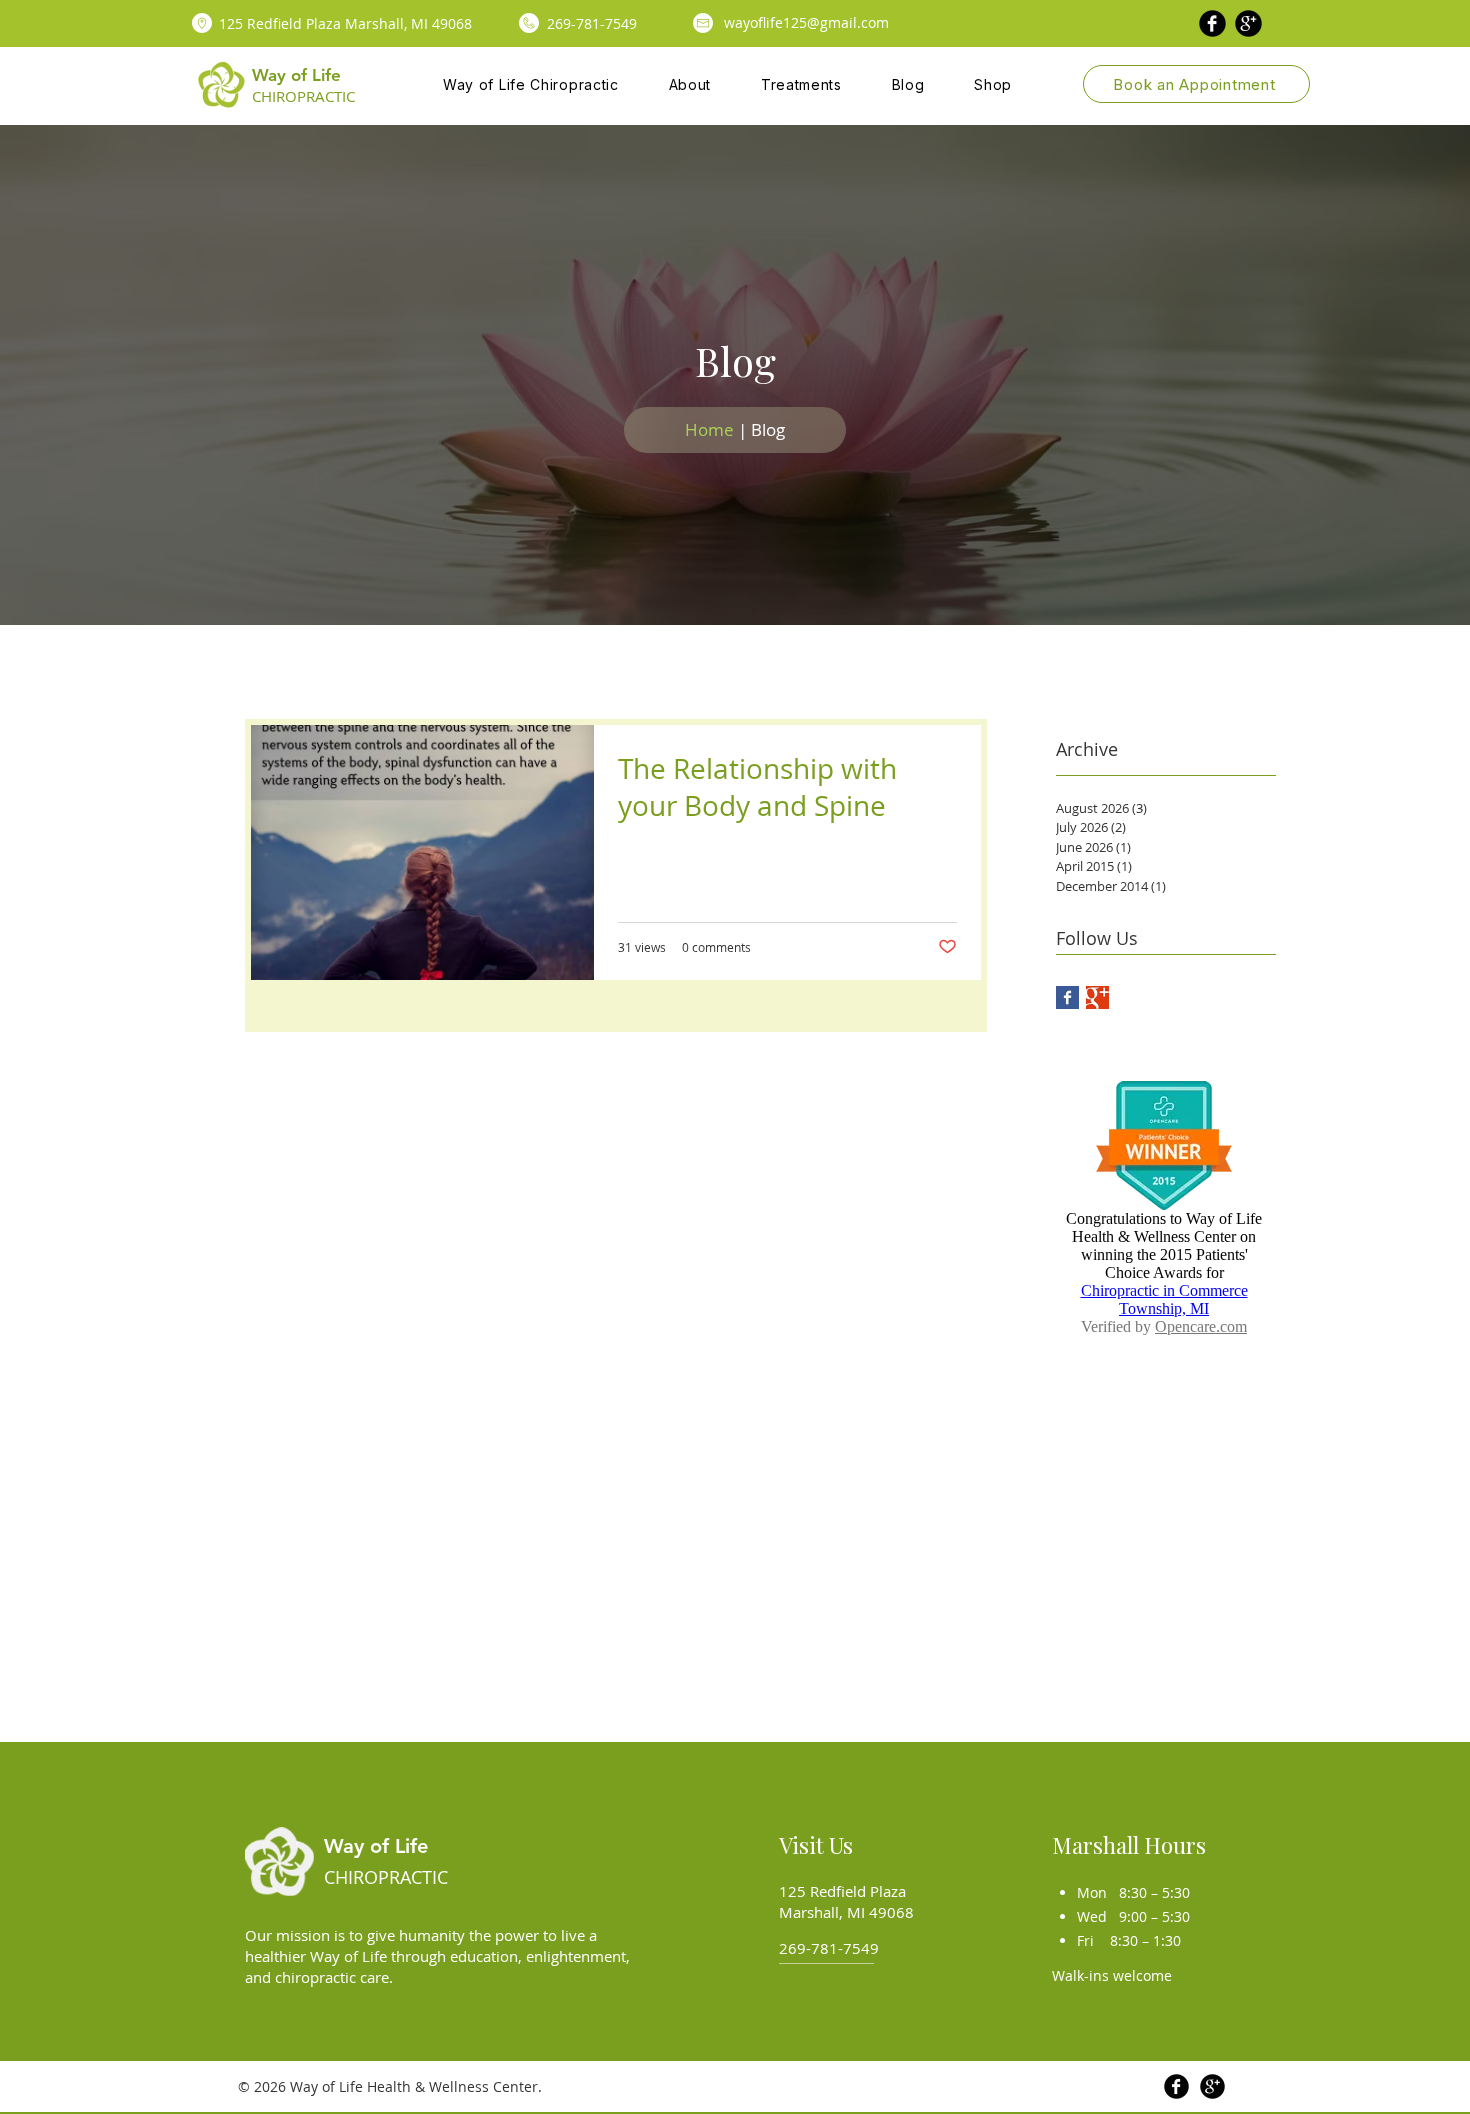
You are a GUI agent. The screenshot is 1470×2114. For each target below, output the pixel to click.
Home (709, 429)
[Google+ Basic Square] (1097, 997)
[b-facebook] (1212, 23)
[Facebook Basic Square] (1067, 997)
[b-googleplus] (1248, 23)
